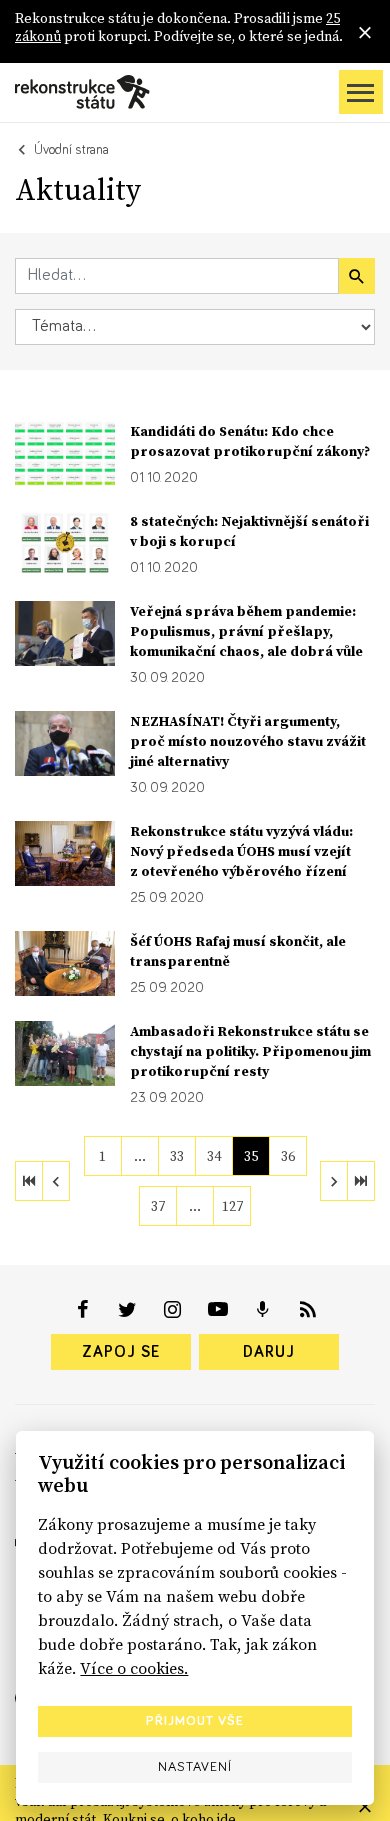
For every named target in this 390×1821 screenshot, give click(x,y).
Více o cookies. (134, 1668)
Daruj (269, 1352)
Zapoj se (121, 1352)
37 (158, 1206)
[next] (334, 1181)
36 (288, 1156)
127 (232, 1206)
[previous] (56, 1181)
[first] (29, 1181)
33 (177, 1156)
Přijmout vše (195, 1721)
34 (214, 1156)
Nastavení (195, 1767)
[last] (361, 1181)
